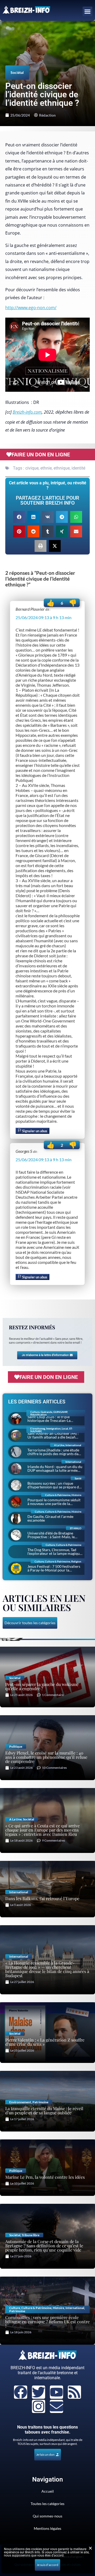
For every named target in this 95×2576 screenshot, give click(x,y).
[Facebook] (21, 2392)
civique (32, 468)
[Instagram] (39, 2406)
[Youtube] (56, 2392)
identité (78, 468)
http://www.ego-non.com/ (31, 308)
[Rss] (74, 2392)
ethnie (46, 468)
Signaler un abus (34, 1131)
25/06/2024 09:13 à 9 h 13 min (44, 617)
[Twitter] (39, 2392)
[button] (88, 12)
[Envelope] (56, 2406)
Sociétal (17, 72)
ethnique (62, 468)
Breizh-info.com (27, 412)
